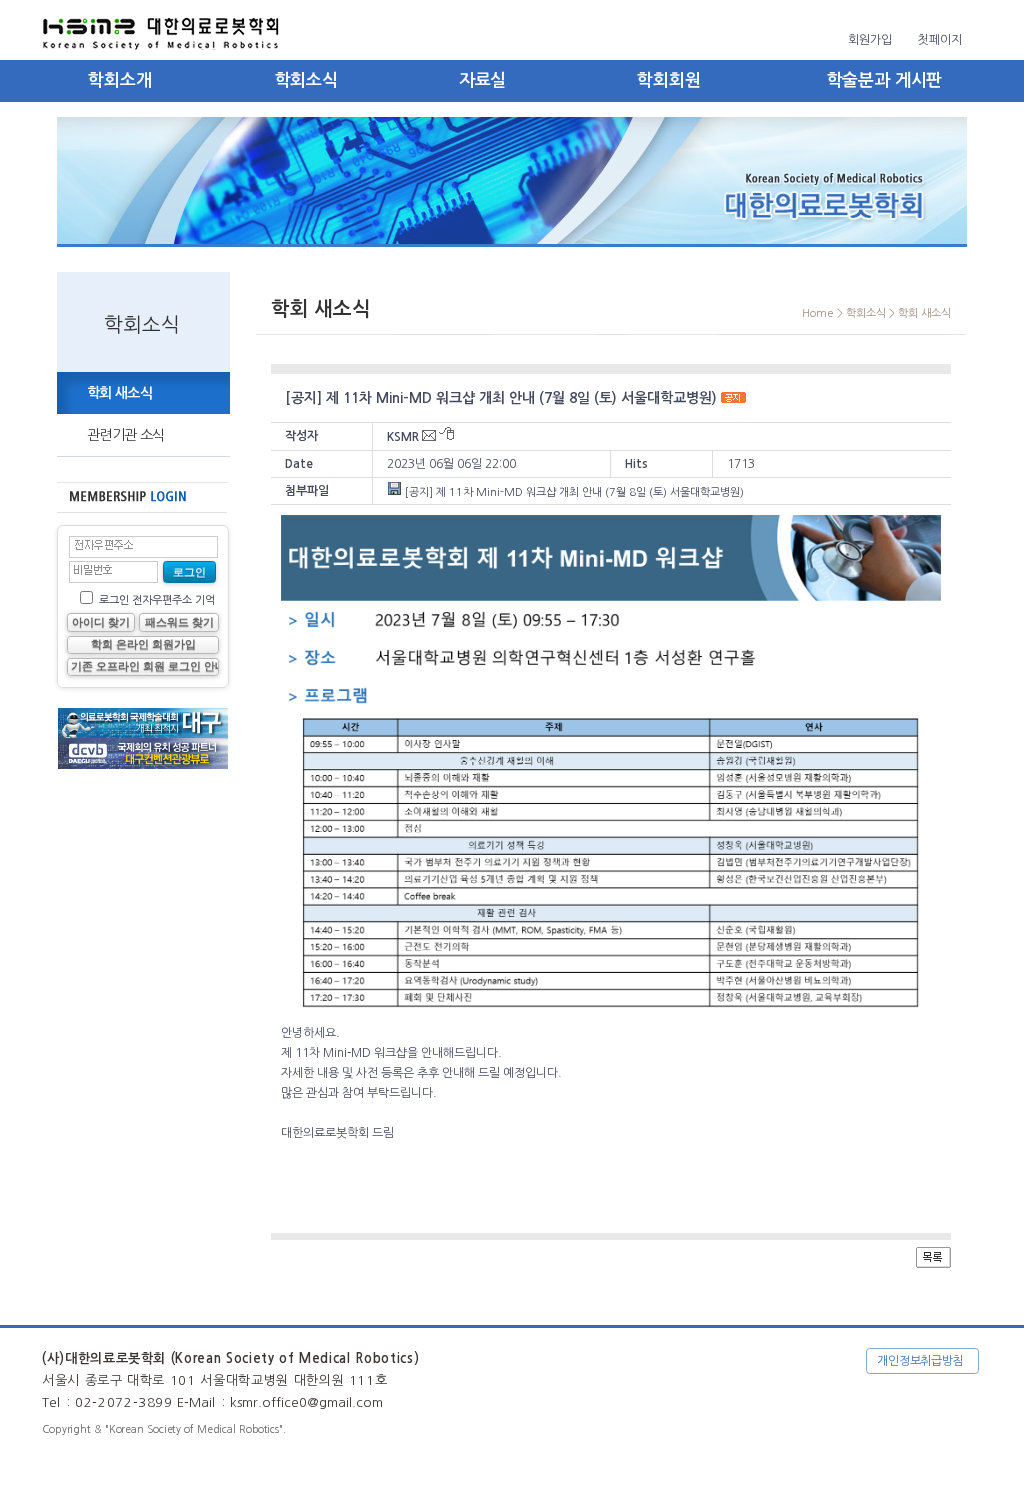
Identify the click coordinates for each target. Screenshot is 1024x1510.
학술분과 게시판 (885, 80)
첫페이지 (940, 40)
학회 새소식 (119, 393)
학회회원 (668, 80)
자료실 (483, 80)
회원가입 (870, 40)
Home (818, 313)
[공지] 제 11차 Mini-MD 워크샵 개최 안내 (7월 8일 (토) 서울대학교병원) (573, 492)
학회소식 (306, 80)
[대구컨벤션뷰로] (143, 734)
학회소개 (119, 80)
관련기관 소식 (125, 435)
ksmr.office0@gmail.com (306, 1402)
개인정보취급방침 (920, 1361)
